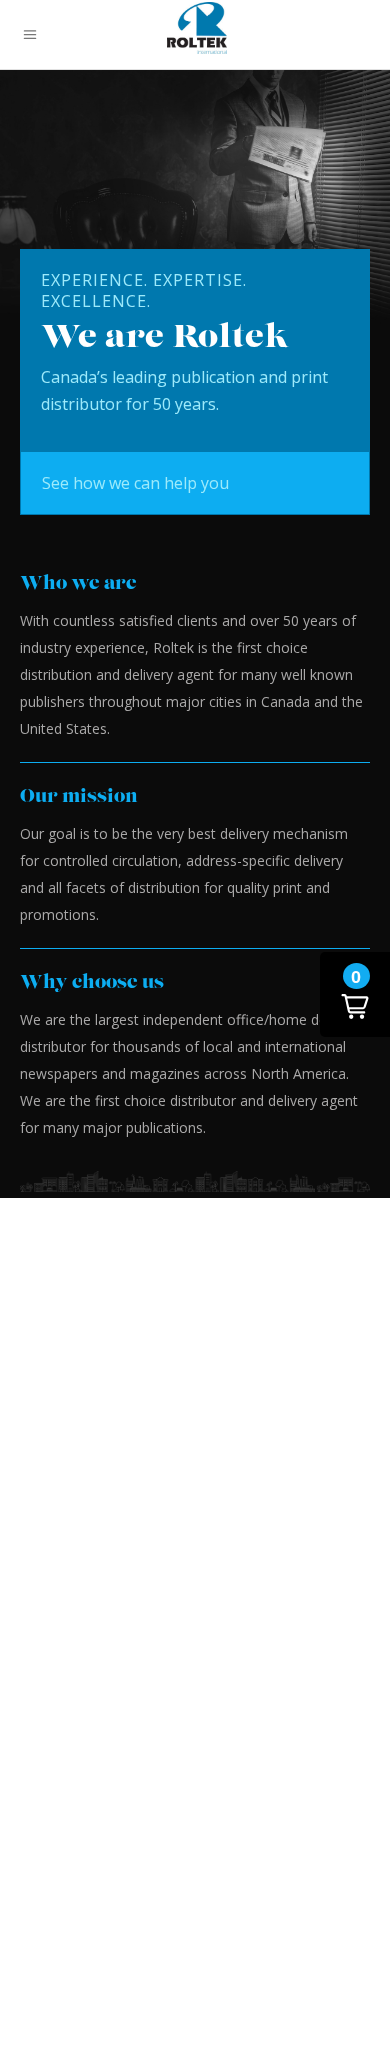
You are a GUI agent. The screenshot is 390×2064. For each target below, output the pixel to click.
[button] (355, 994)
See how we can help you (135, 483)
